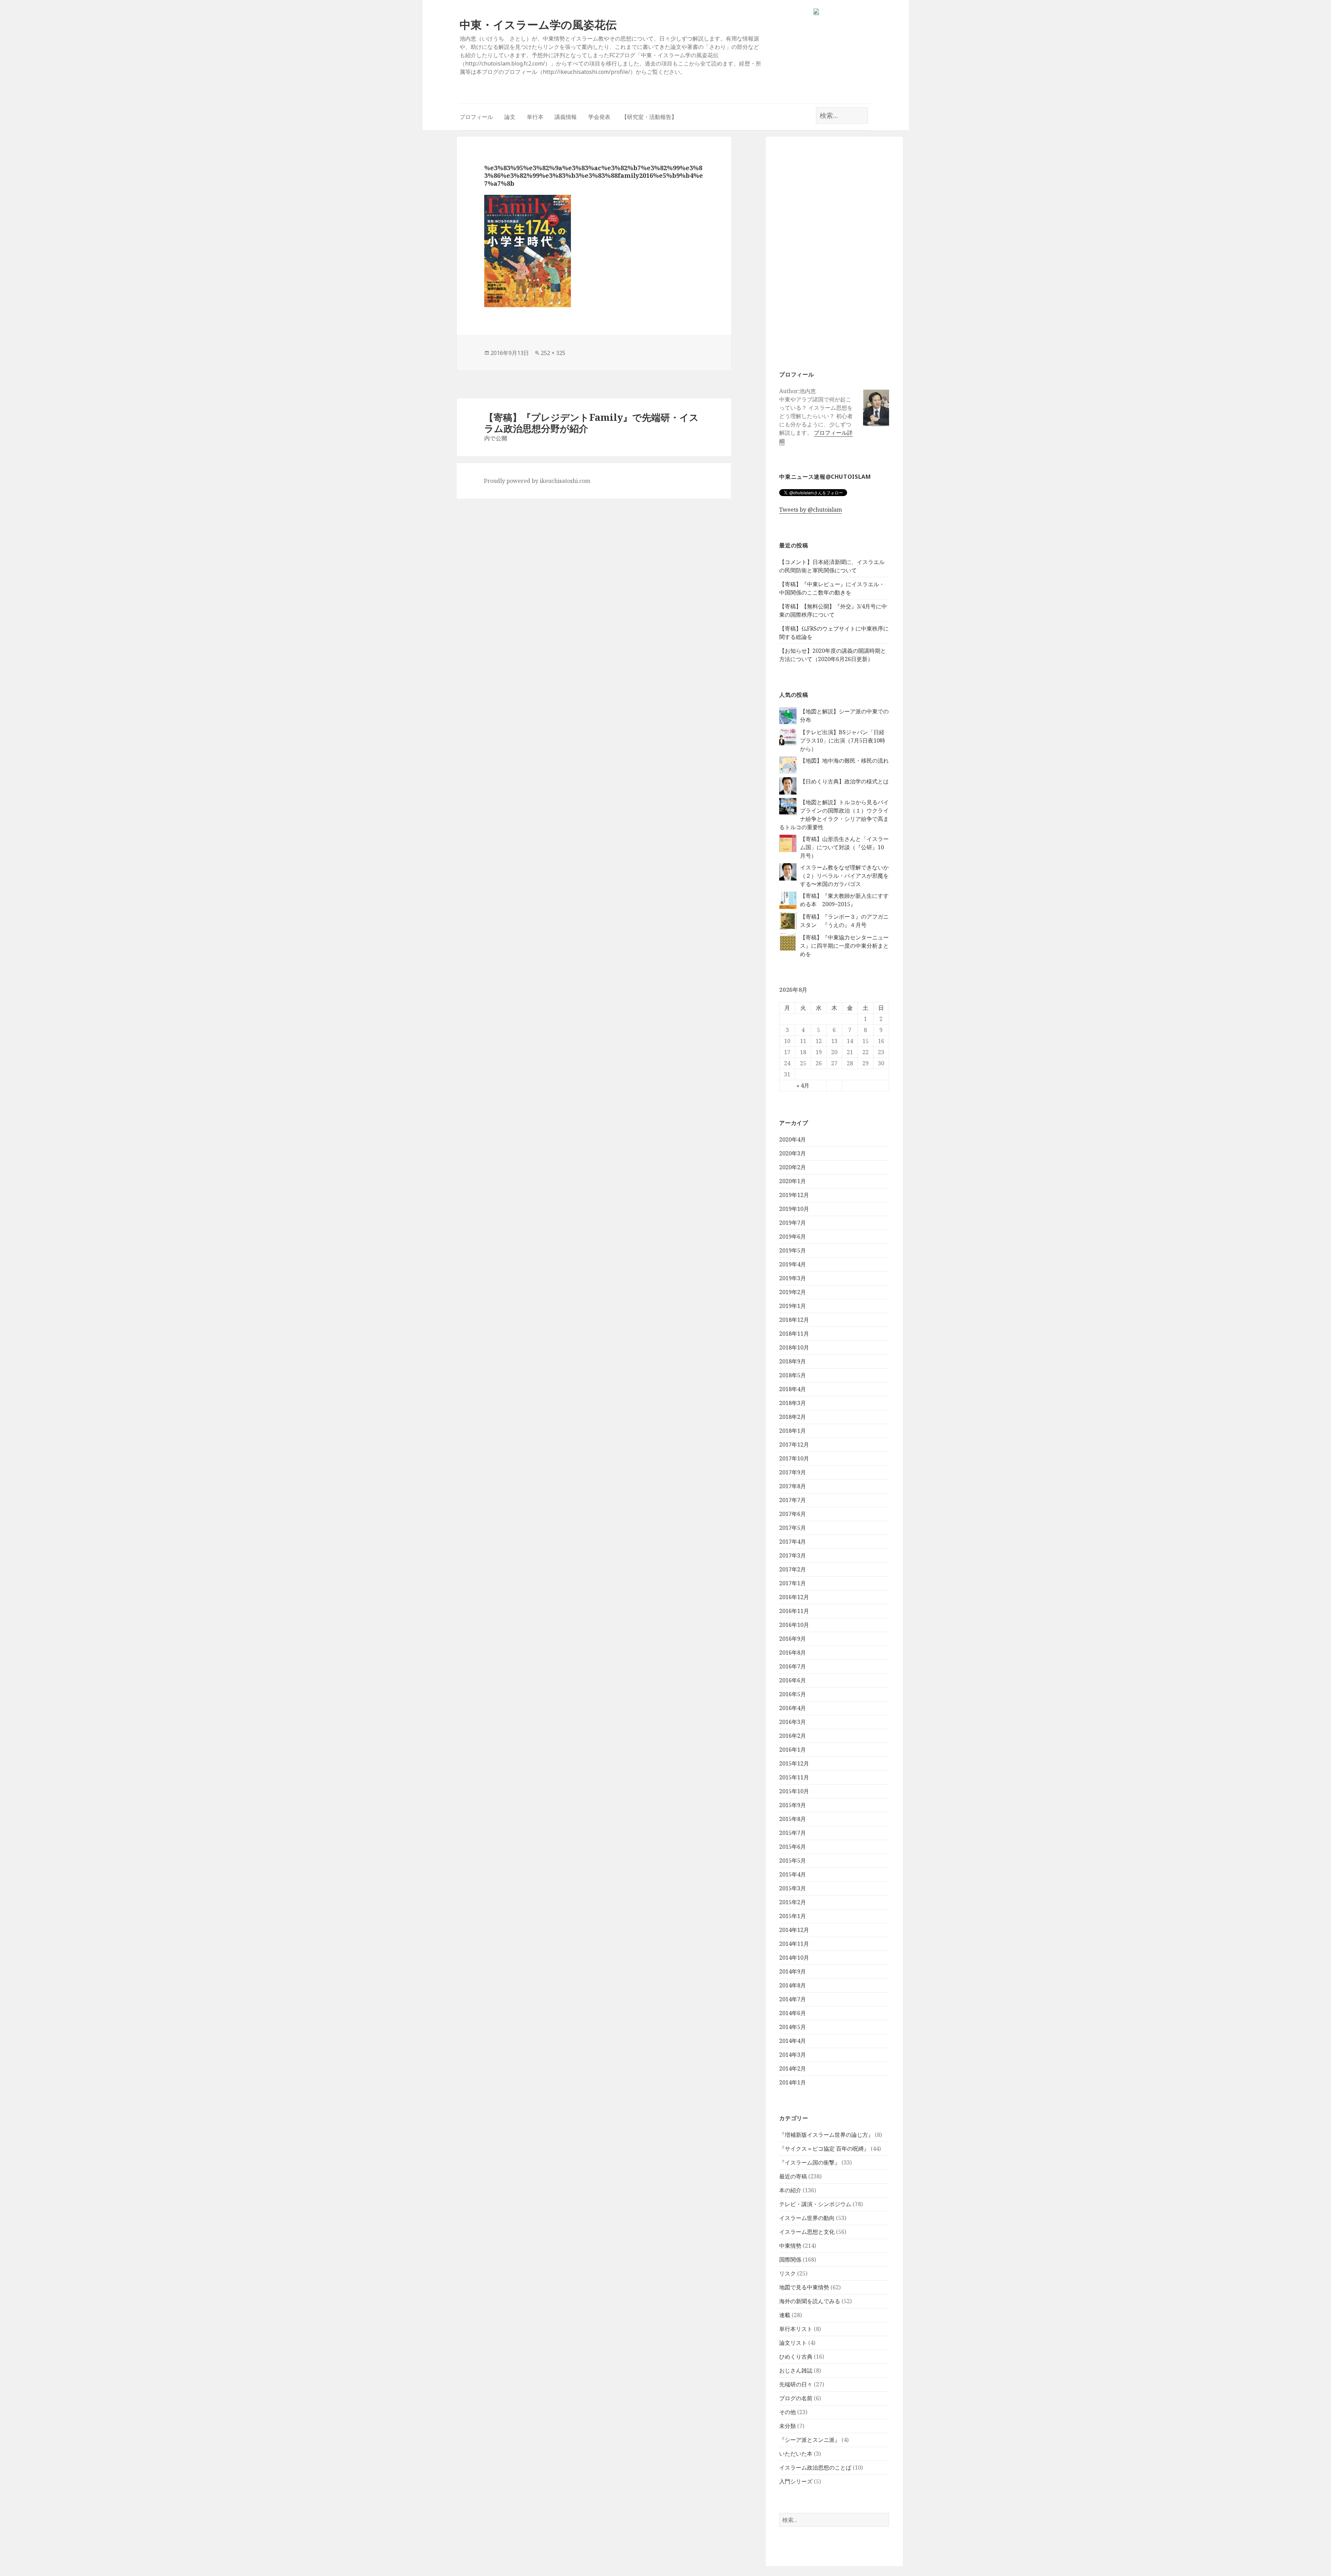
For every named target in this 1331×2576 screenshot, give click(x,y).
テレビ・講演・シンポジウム (815, 2204)
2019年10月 (794, 1209)
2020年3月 (793, 1153)
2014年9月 (793, 1971)
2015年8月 (793, 1819)
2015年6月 (793, 1847)
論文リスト (793, 2343)
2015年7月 (793, 1833)
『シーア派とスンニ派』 (810, 2440)
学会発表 (599, 117)
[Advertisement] (834, 252)
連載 (785, 2315)
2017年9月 (793, 1472)
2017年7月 (793, 1500)
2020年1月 (793, 1181)
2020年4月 (793, 1139)
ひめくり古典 (796, 2357)
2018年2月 (793, 1417)
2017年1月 (793, 1583)
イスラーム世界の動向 (807, 2218)
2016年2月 (793, 1736)
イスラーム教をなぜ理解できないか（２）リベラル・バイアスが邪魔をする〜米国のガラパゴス (844, 876)
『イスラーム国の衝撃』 (810, 2162)
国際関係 (790, 2260)
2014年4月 (793, 2041)
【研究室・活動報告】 (649, 117)
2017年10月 (794, 1458)
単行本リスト (796, 2329)
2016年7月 (793, 1666)
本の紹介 (790, 2190)
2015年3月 (793, 1888)
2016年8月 (793, 1653)
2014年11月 (794, 1944)
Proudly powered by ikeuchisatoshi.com (537, 481)
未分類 (788, 2426)
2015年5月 (793, 1861)
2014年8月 (793, 1985)
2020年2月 (793, 1167)
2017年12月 (794, 1445)
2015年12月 (794, 1763)
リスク (788, 2273)
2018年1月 (793, 1431)
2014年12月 (794, 1930)
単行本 (535, 117)
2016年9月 (793, 1639)
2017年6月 (793, 1514)
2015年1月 (793, 1916)
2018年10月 (794, 1347)
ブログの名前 (796, 2398)
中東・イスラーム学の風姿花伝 (538, 24)
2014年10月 (794, 1958)
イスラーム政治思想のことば (815, 2467)
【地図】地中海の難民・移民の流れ (844, 761)
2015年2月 (793, 1902)
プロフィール (476, 117)
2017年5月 (793, 1528)
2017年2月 (793, 1569)
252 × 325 (553, 353)
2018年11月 (794, 1334)
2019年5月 (793, 1250)
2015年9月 (793, 1805)
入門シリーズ (796, 2481)
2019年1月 (793, 1306)
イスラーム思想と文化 (807, 2232)
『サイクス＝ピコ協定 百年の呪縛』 (824, 2149)
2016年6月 (793, 1680)
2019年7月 (793, 1223)
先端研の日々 (796, 2384)
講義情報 (566, 117)
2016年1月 (793, 1750)
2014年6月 (793, 2013)
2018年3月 (793, 1403)
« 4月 (803, 1085)
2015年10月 (794, 1791)
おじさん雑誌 (796, 2370)
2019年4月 (793, 1264)
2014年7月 (793, 1999)
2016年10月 (794, 1625)
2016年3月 (793, 1722)
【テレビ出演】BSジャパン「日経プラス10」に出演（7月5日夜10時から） (843, 740)
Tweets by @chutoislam (811, 510)
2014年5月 (793, 2027)
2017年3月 (793, 1555)
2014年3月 (793, 2055)
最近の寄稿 (793, 2176)
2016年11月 (794, 1611)
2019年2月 (793, 1292)
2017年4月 (793, 1542)
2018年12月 (794, 1320)
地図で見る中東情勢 (804, 2287)
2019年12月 (794, 1195)
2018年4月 (793, 1389)
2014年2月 (793, 2068)
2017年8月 (793, 1486)
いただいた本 (796, 2454)
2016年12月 (794, 1597)
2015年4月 (793, 1874)
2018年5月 (793, 1375)
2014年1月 (793, 2082)
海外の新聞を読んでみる (810, 2301)
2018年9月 (793, 1361)
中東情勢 (790, 2246)
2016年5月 (793, 1694)
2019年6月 (793, 1237)
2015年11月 (794, 1777)
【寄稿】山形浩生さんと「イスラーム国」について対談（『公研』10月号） (844, 847)
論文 (510, 117)
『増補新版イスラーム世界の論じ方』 (826, 2135)
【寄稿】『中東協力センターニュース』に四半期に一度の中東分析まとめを (844, 946)
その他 (788, 2412)
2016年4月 (793, 1708)
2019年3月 (793, 1278)
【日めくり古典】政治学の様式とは (844, 781)
